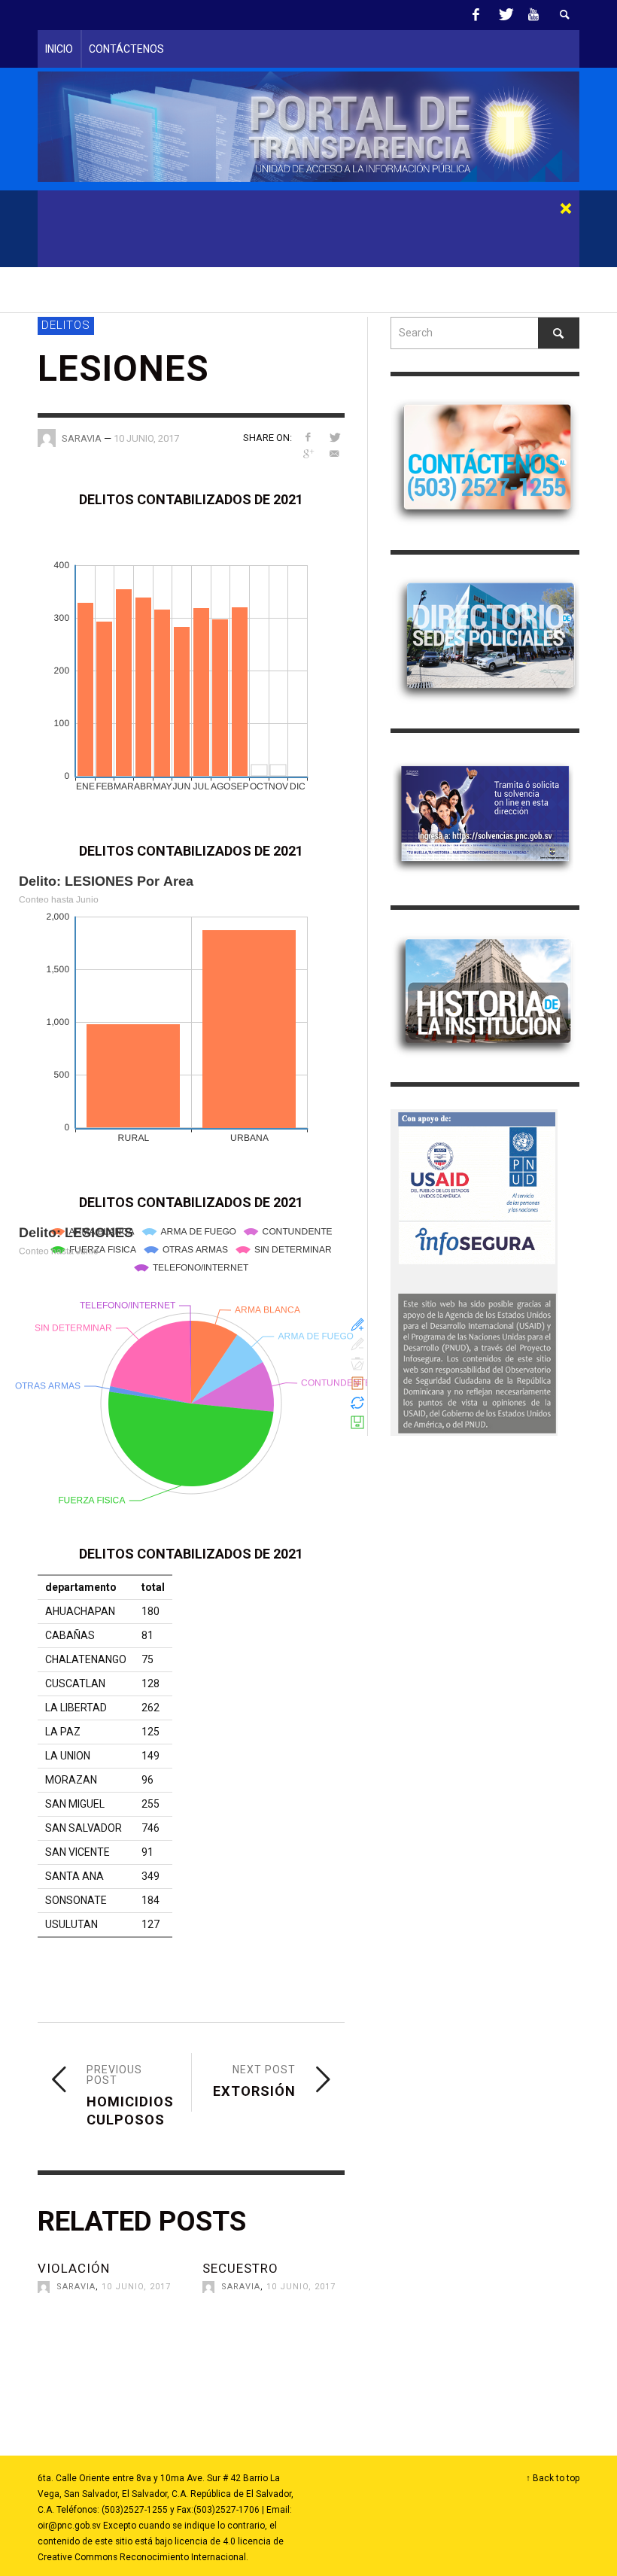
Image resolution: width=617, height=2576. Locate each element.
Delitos (66, 325)
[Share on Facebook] (308, 437)
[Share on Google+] (308, 454)
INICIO (59, 49)
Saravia (76, 2287)
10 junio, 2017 (146, 438)
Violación (74, 2268)
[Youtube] (533, 15)
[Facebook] (476, 15)
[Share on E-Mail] (334, 454)
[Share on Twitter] (334, 437)
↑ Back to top (553, 2478)
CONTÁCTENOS (126, 49)
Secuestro (240, 2268)
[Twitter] (505, 15)
